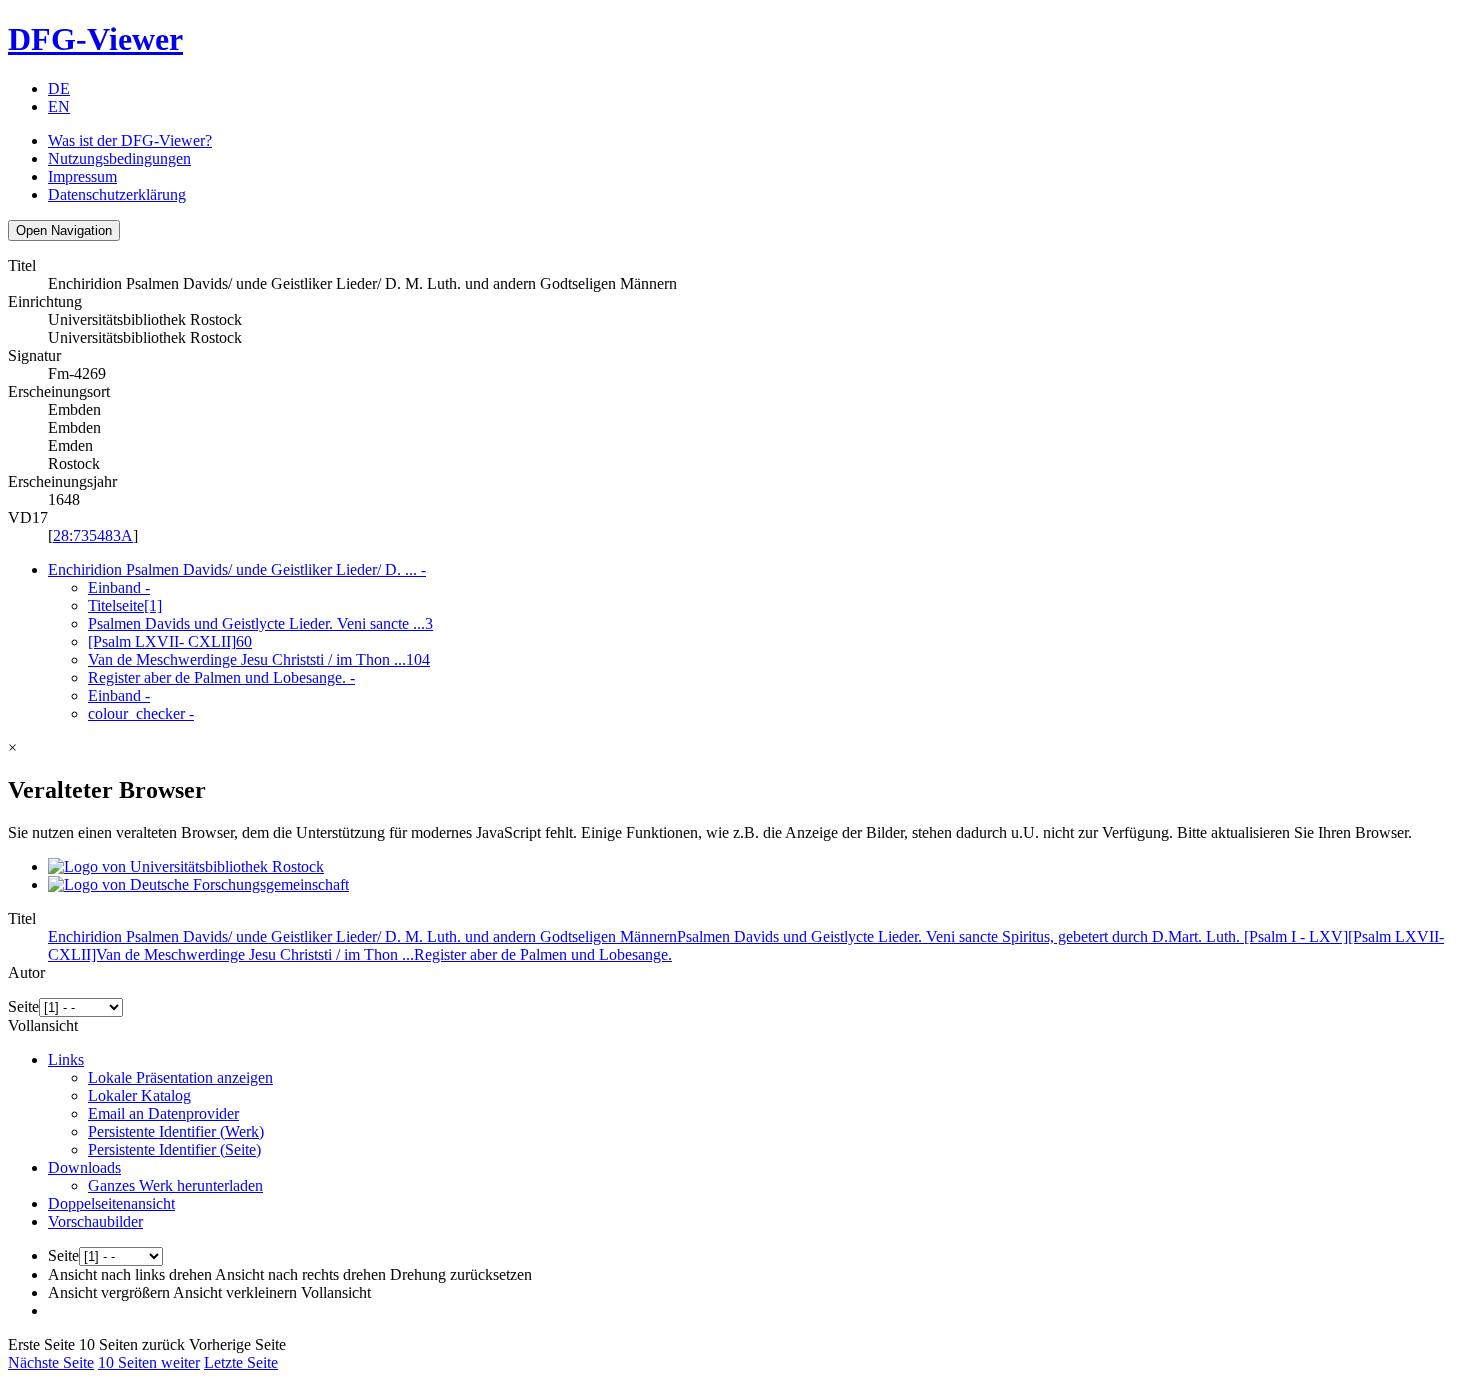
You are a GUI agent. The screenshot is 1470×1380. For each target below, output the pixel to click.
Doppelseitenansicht (111, 1203)
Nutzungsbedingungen (119, 158)
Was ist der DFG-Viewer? (130, 140)
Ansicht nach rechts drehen (300, 1274)
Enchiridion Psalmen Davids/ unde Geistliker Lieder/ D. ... (237, 569)
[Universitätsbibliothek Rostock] (186, 866)
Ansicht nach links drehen (130, 1274)
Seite (23, 1006)
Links (66, 1059)
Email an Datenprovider (163, 1113)
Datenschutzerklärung (117, 194)
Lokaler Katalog (139, 1095)
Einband (119, 587)
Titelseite (125, 605)
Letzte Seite (241, 1362)
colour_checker (141, 713)
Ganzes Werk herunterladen (175, 1185)
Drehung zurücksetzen (461, 1274)
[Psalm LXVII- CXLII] (170, 641)
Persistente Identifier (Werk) (176, 1131)
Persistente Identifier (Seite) (174, 1149)
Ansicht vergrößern (109, 1292)
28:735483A (93, 535)
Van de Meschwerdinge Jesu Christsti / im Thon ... (259, 659)
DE (59, 88)
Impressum (82, 176)
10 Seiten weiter (149, 1362)
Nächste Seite (51, 1362)
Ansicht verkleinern (235, 1292)
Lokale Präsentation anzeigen (180, 1077)
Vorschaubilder (95, 1221)
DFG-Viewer (95, 39)
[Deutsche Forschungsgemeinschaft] (198, 884)
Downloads (84, 1167)
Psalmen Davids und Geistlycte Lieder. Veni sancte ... (260, 623)
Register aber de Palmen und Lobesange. (221, 677)
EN (59, 106)
